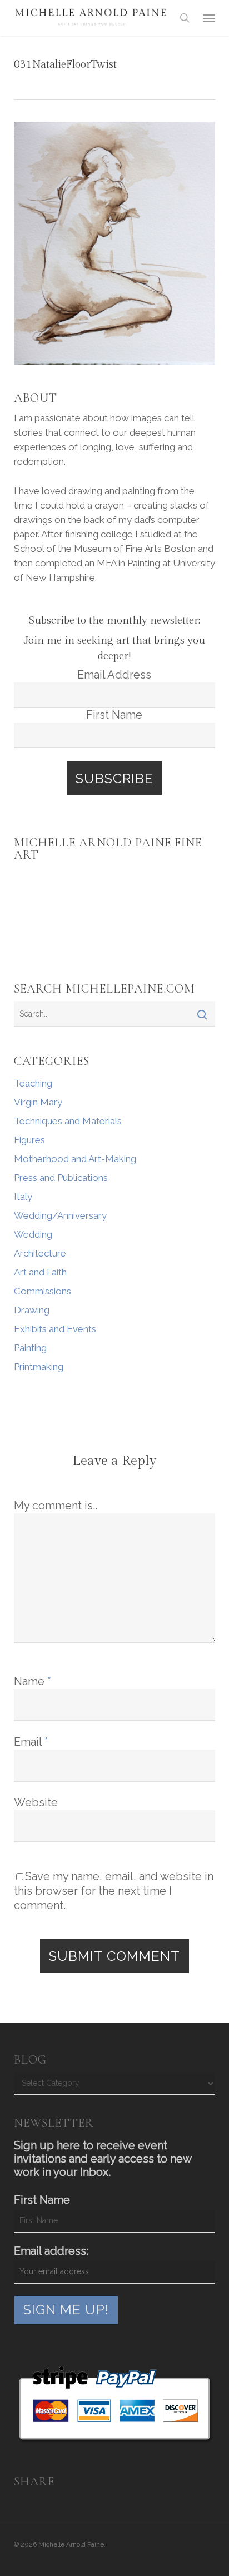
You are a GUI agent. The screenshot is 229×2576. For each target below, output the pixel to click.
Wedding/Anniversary (60, 1215)
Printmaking (39, 1367)
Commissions (43, 1291)
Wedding (33, 1234)
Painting (30, 1348)
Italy (23, 1197)
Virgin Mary (38, 1102)
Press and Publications (61, 1178)
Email (31, 1742)
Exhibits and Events (55, 1329)
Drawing (32, 1310)
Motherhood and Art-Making (75, 1159)
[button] (209, 18)
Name (33, 1681)
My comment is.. (56, 1506)
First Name (114, 715)
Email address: (51, 2251)
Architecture (40, 1253)
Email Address (114, 675)
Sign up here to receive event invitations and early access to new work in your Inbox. (103, 2159)
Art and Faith (40, 1272)
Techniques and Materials (68, 1121)
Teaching (33, 1083)
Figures (29, 1140)
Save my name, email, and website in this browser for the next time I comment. (114, 1891)
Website (36, 1802)
